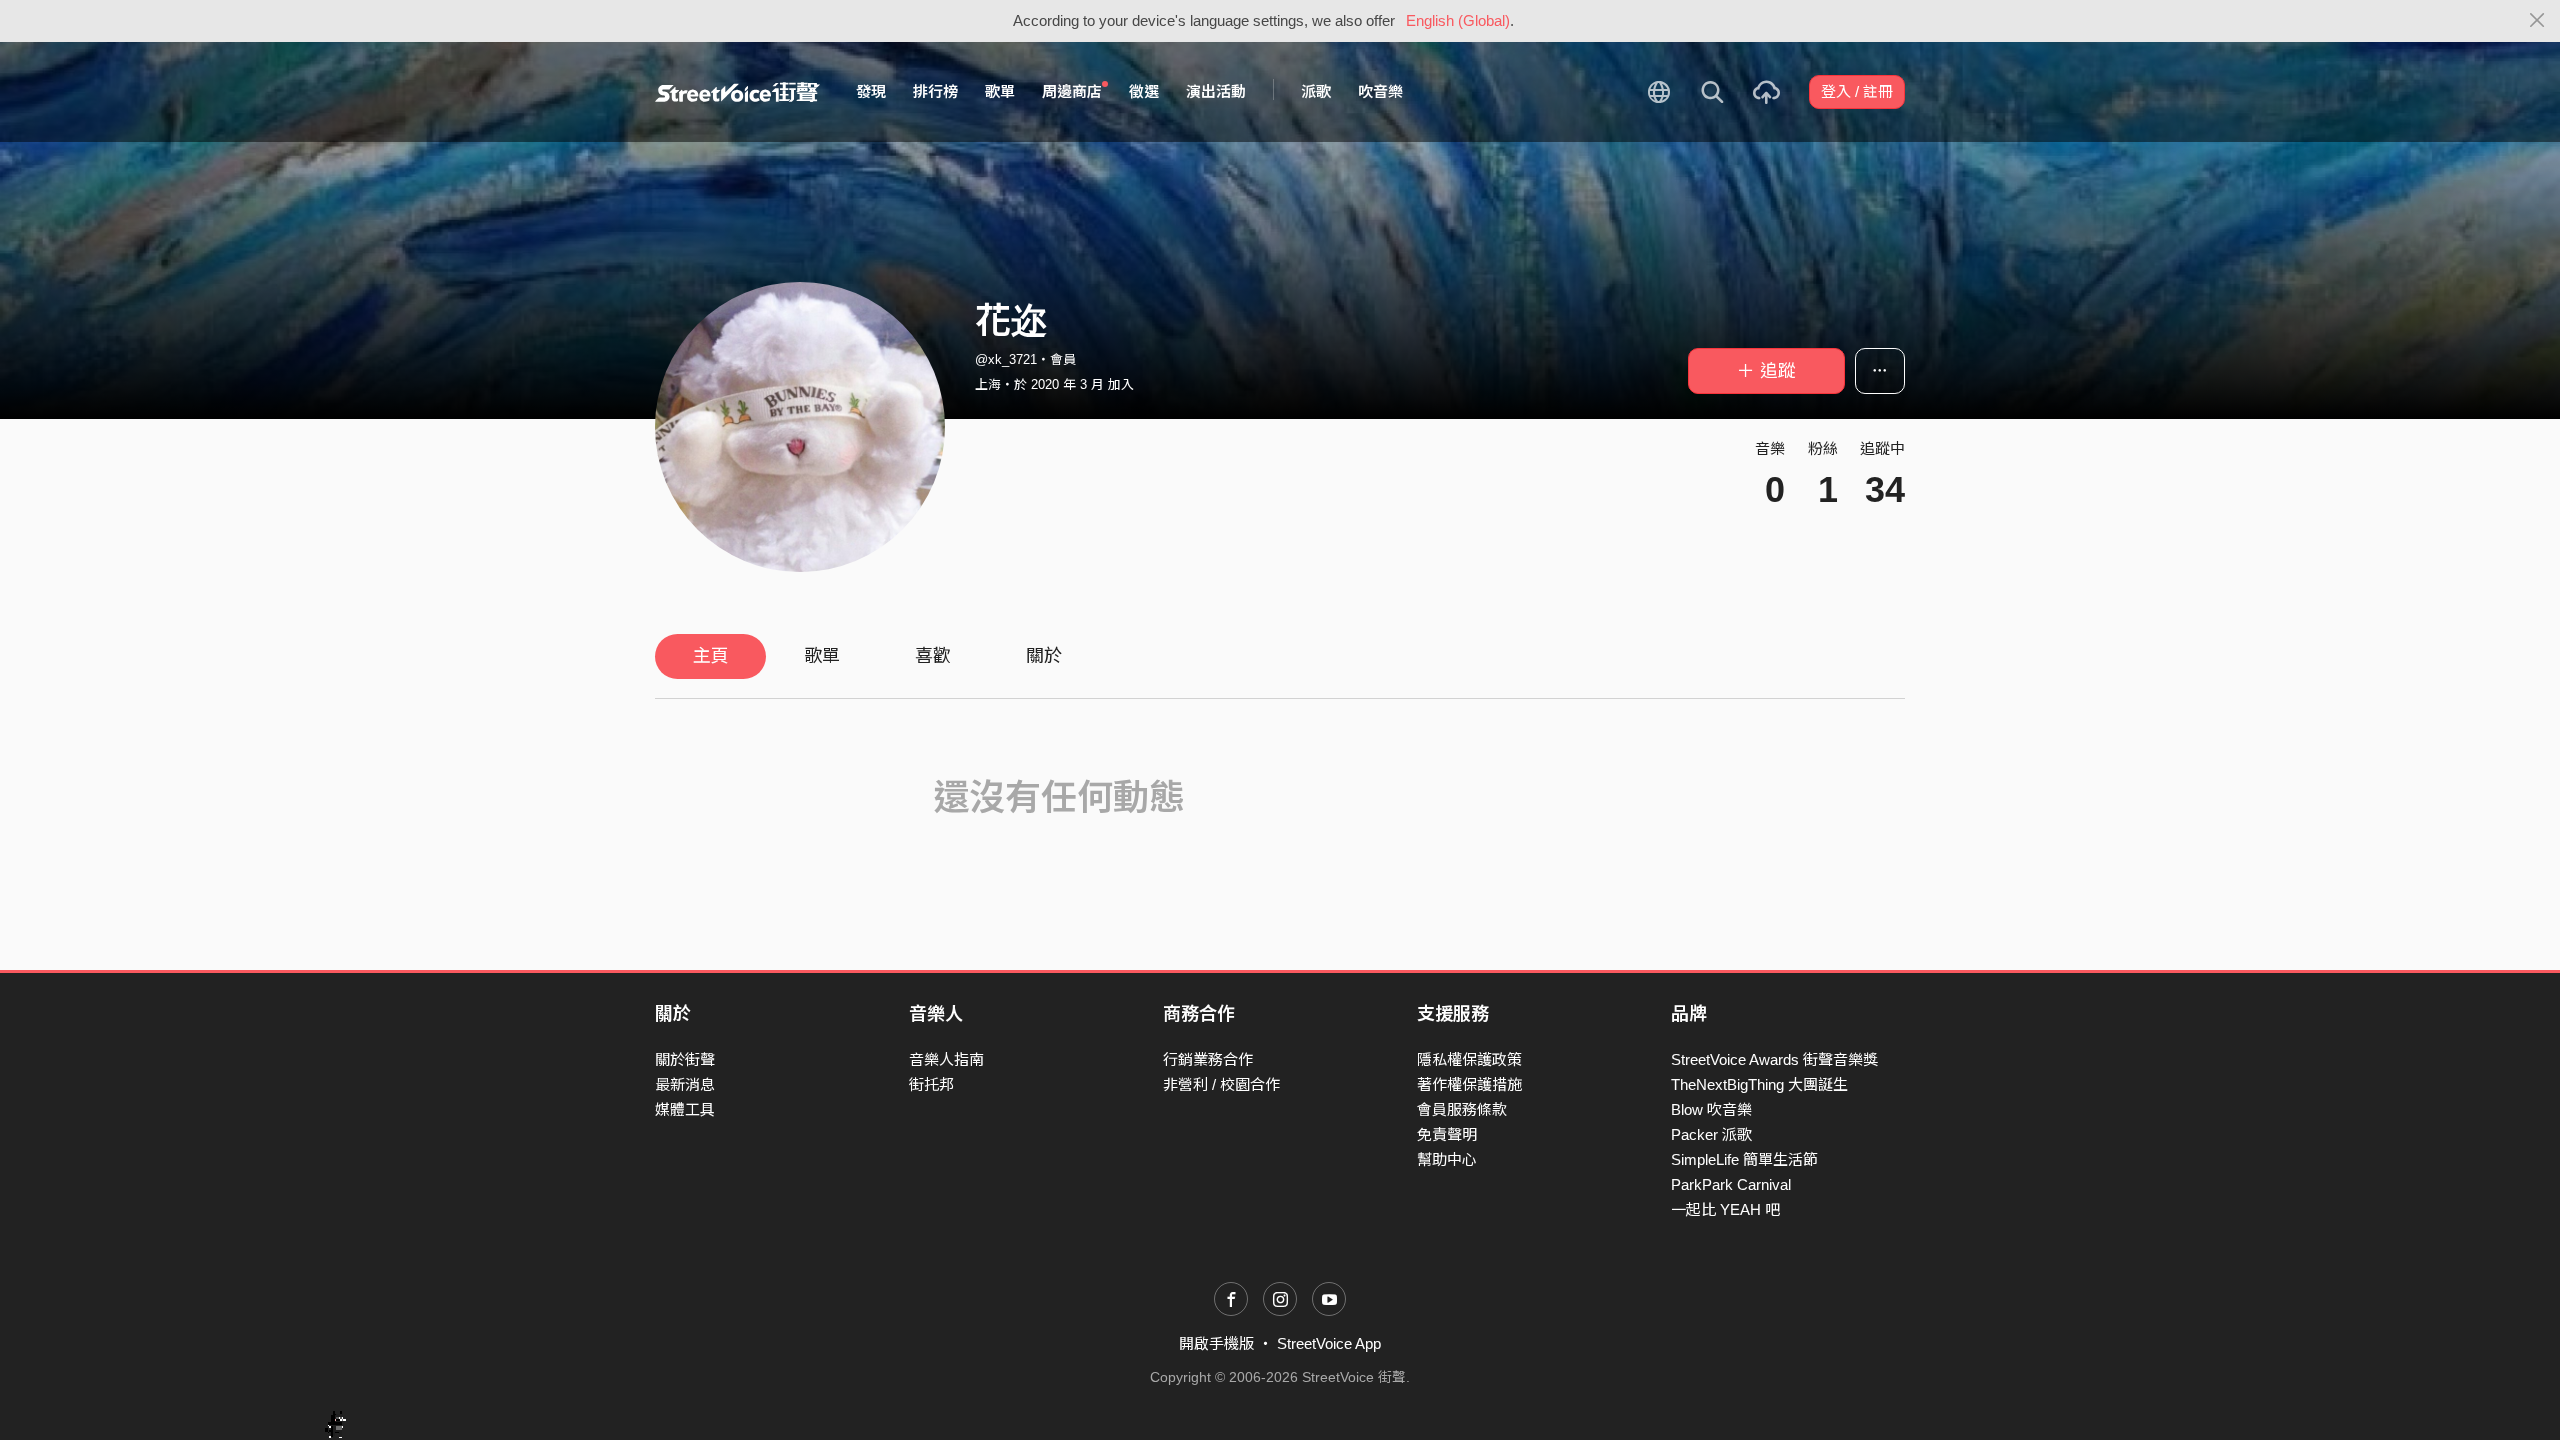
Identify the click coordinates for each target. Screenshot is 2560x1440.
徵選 (1144, 91)
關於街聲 (685, 1059)
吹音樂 (1380, 91)
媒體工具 (685, 1109)
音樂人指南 (946, 1059)
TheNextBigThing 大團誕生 (1759, 1084)
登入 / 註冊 (1857, 91)
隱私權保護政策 (1469, 1059)
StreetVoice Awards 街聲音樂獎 (1774, 1059)
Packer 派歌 (1711, 1134)
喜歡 (933, 656)
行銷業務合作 (1208, 1059)
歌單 (1000, 91)
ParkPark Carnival (1731, 1184)
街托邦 (931, 1084)
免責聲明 (1447, 1134)
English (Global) (1458, 20)
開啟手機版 (1216, 1343)
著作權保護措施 (1469, 1084)
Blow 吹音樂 (1711, 1109)
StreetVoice (737, 92)
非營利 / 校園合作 (1221, 1084)
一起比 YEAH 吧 (1725, 1209)
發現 (871, 91)
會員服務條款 (1462, 1109)
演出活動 (1216, 91)
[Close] (2537, 21)
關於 (1044, 656)
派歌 (1316, 91)
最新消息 (685, 1084)
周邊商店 (1072, 91)
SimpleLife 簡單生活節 (1744, 1159)
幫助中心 (1447, 1159)
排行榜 (935, 91)
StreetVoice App (1329, 1343)
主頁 (711, 656)
